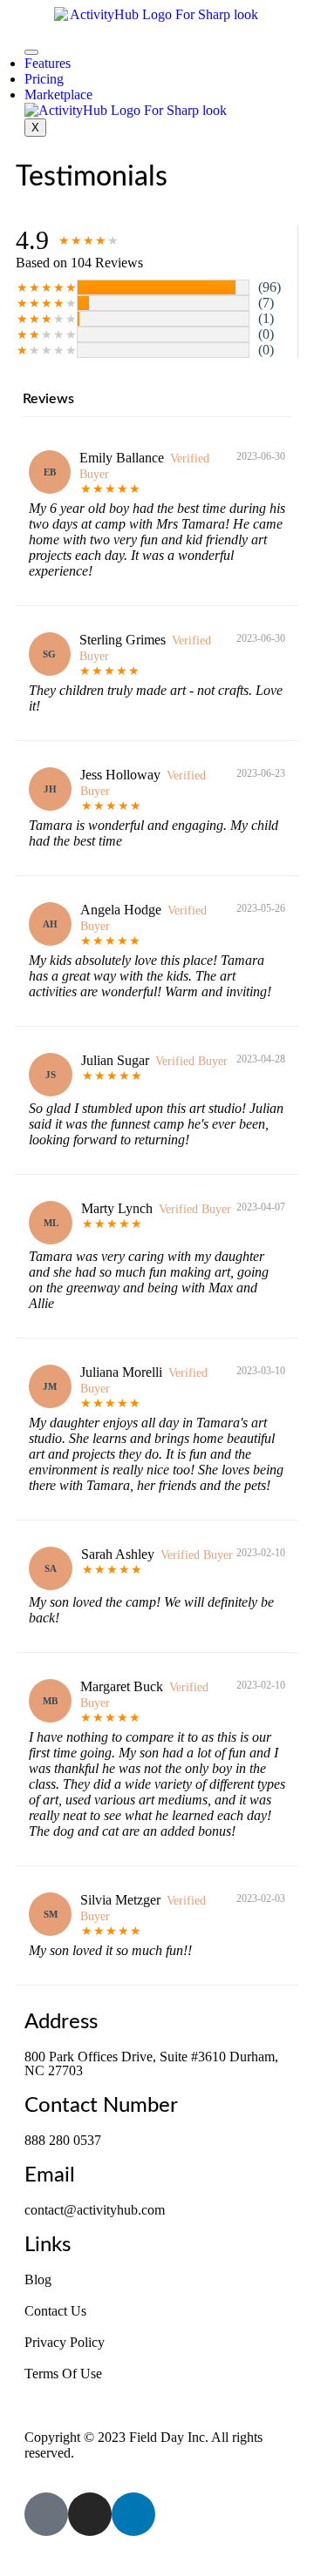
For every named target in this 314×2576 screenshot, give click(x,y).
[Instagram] (90, 2514)
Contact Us (55, 2311)
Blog (38, 2279)
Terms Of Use (63, 2374)
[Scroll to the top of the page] (12, 2561)
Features (48, 63)
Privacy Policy (65, 2342)
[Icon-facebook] (46, 2514)
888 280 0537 (63, 2140)
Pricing (44, 79)
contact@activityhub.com (95, 2210)
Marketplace (58, 94)
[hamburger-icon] (31, 52)
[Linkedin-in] (133, 2514)
